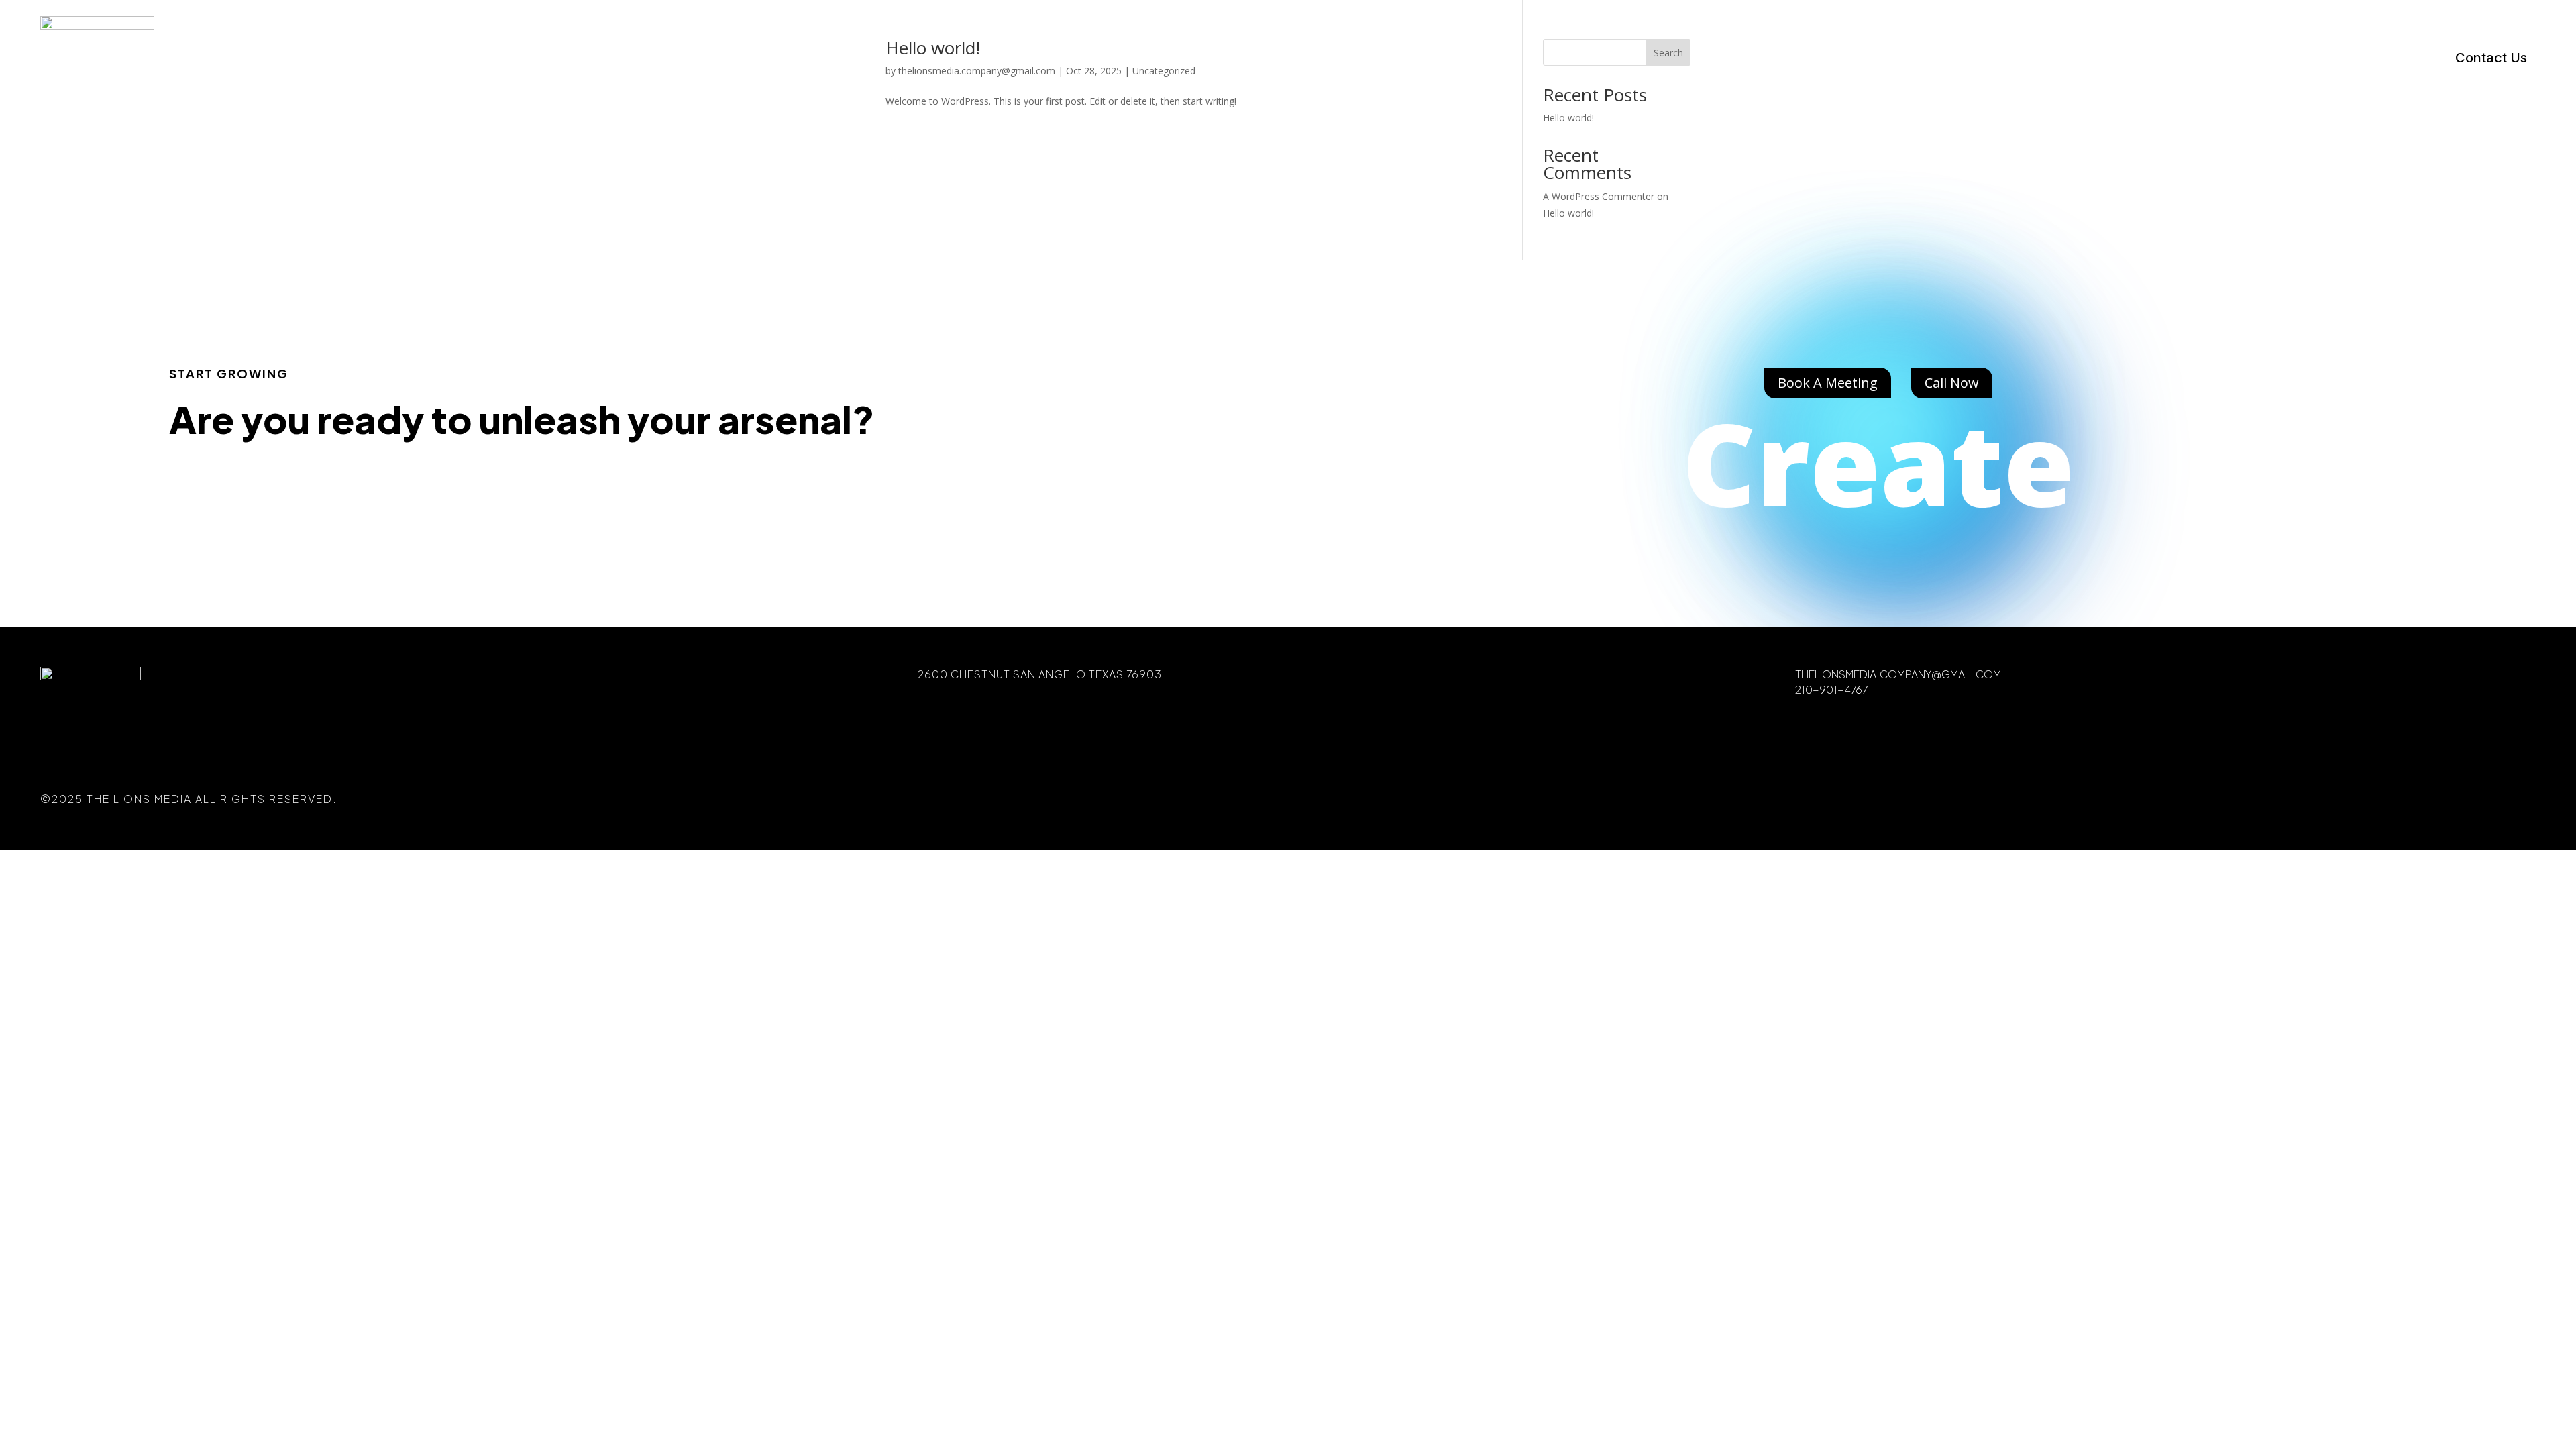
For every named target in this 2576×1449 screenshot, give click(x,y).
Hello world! (1568, 213)
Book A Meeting (1828, 383)
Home (2130, 61)
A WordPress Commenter (1599, 196)
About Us (2383, 61)
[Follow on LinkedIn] (2490, 799)
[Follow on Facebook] (2406, 799)
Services (2209, 61)
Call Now (1952, 383)
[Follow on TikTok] (2518, 799)
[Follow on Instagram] (2434, 799)
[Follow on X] (2462, 799)
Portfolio (2295, 61)
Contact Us (2491, 59)
